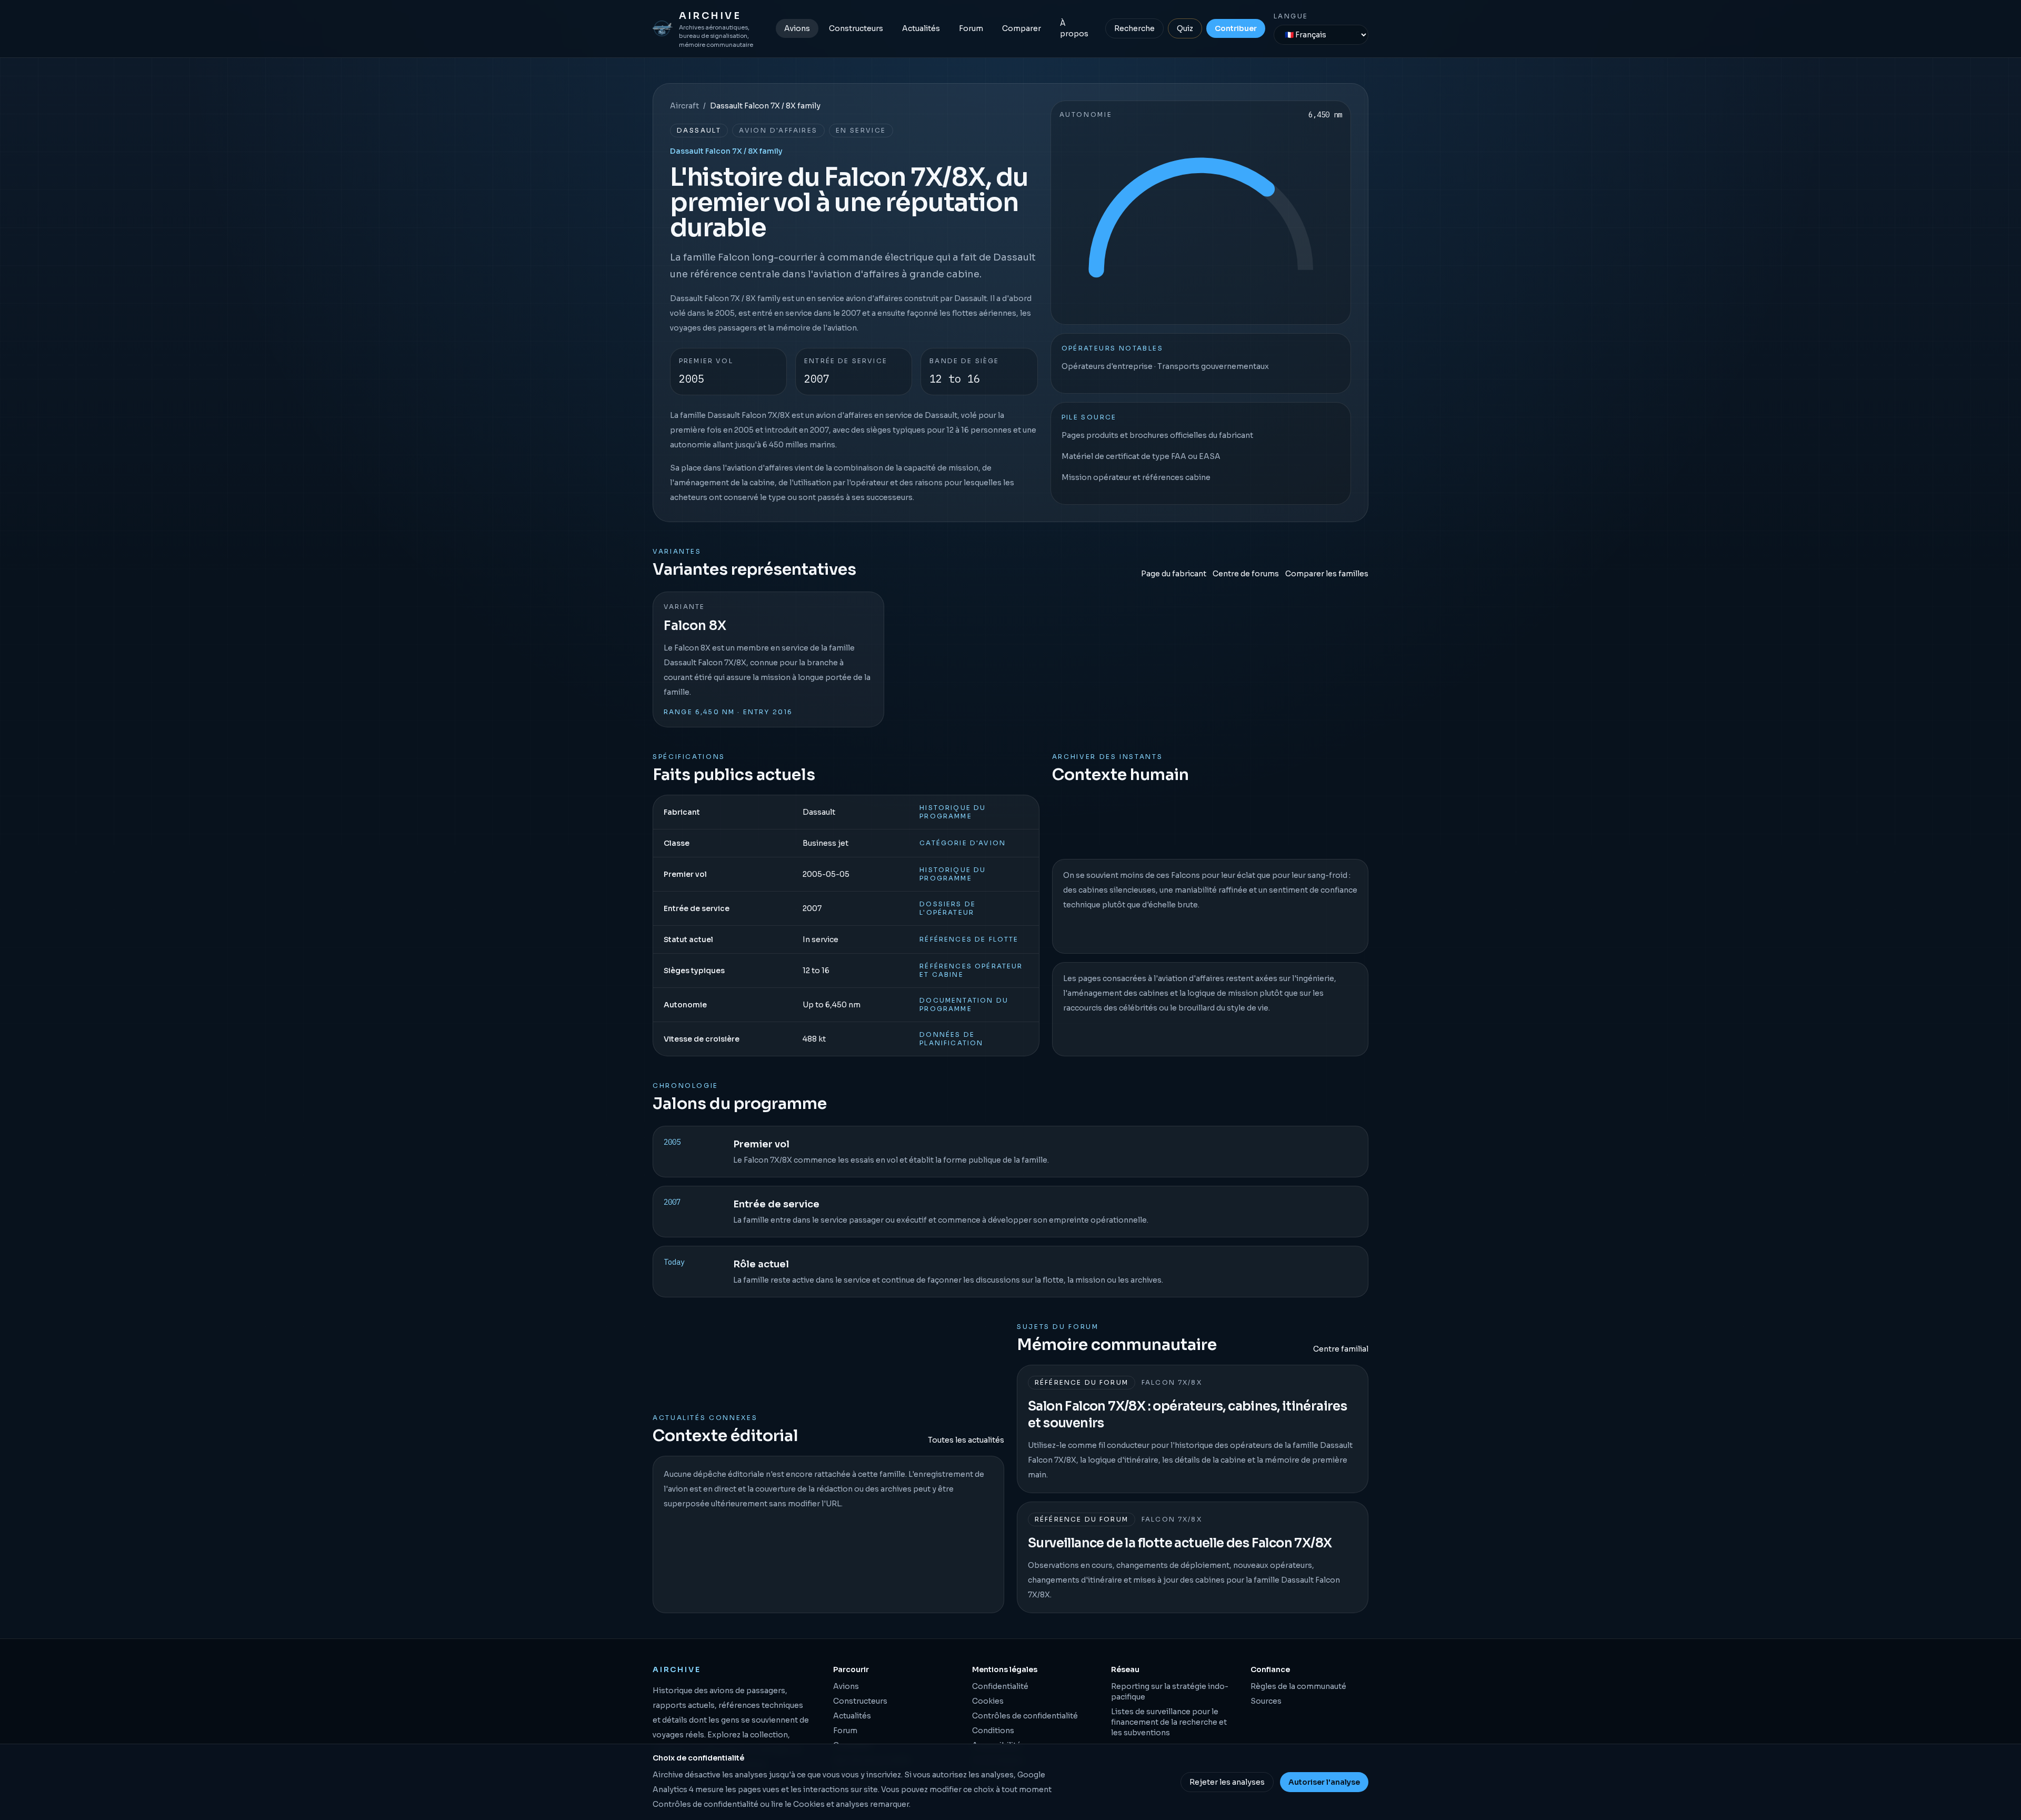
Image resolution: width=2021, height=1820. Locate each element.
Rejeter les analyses (1227, 1782)
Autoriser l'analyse (1324, 1782)
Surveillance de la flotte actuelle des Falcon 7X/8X (1180, 1543)
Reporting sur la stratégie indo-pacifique (1170, 1692)
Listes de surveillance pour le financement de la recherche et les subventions (1169, 1722)
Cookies (988, 1701)
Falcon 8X (695, 626)
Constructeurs (856, 28)
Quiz (1185, 28)
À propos (1074, 28)
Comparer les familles (1327, 574)
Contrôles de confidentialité (1025, 1716)
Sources (1266, 1701)
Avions (797, 28)
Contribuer (1236, 28)
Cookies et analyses (831, 1804)
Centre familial (1341, 1349)
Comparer (1022, 28)
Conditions (993, 1731)
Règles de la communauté (1298, 1686)
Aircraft (684, 106)
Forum (971, 28)
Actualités (921, 28)
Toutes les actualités (966, 1440)
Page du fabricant (1174, 574)
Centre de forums (1246, 574)
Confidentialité (1000, 1686)
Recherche (1134, 28)
